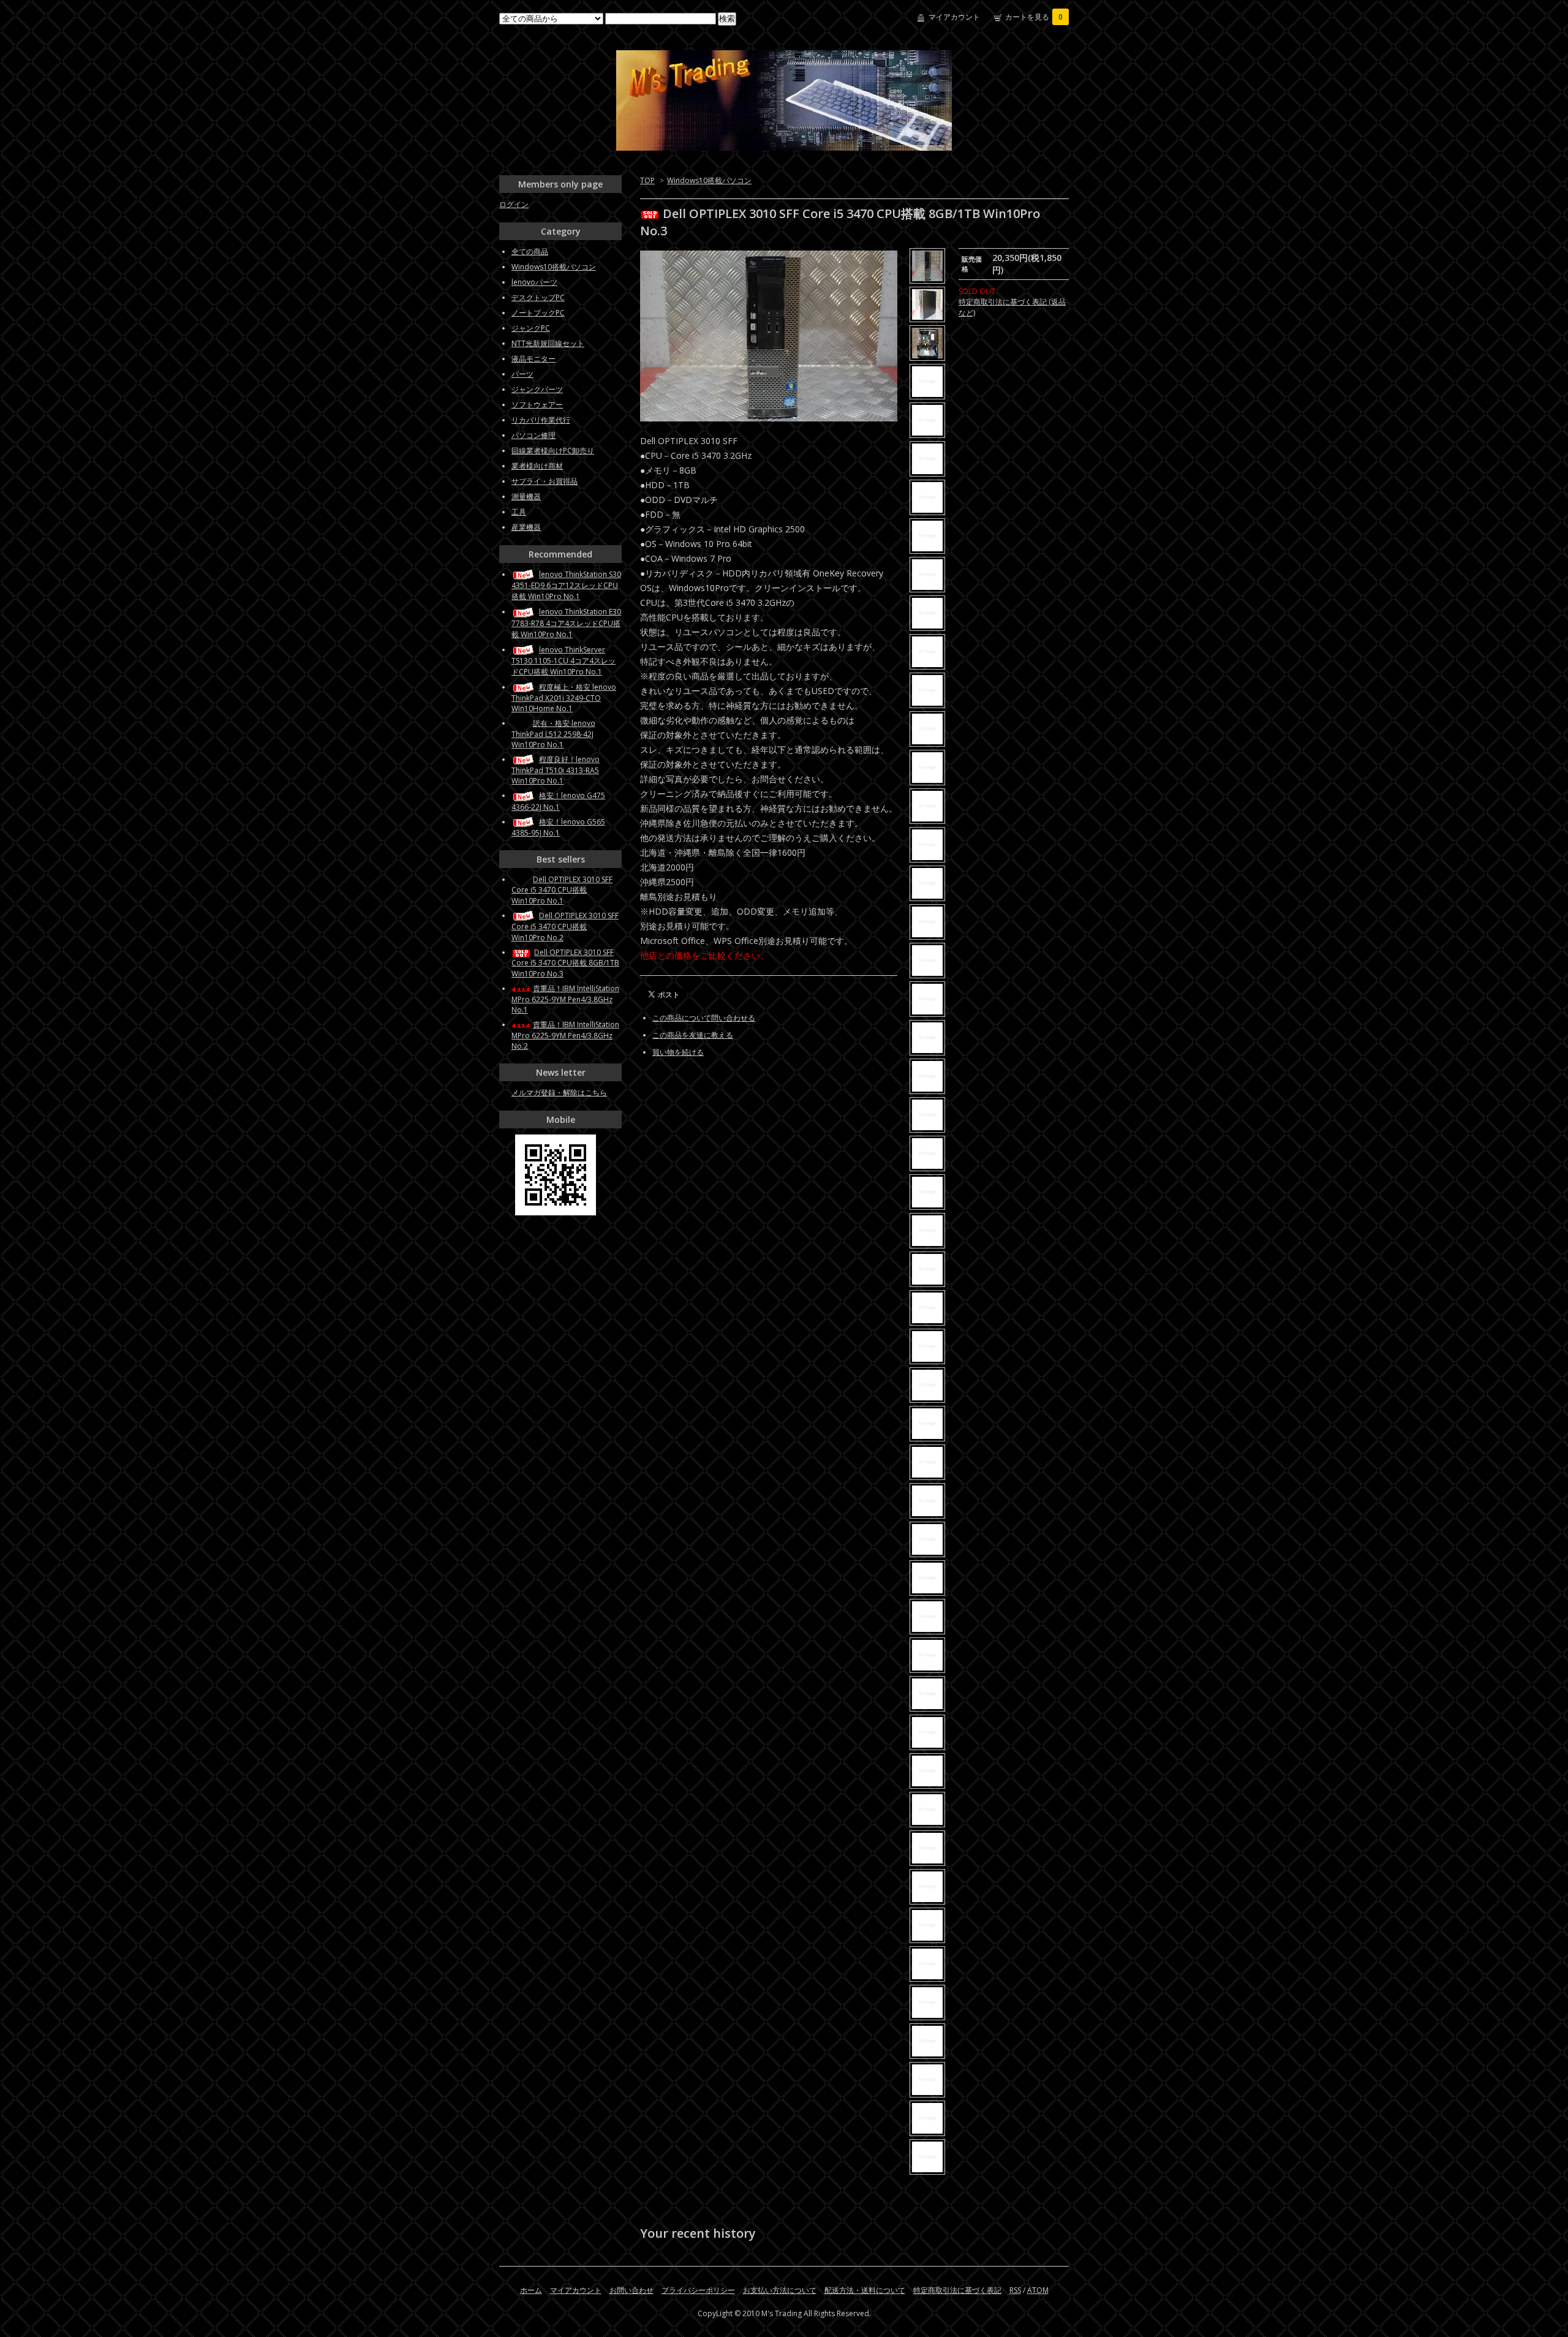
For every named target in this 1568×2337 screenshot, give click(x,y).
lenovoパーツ (534, 282)
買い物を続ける (678, 1052)
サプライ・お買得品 (545, 481)
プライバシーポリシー (698, 2290)
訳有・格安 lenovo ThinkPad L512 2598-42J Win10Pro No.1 (553, 734)
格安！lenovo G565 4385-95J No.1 (558, 827)
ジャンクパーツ (537, 389)
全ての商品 (530, 251)
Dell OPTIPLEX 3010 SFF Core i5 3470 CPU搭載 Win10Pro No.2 (565, 927)
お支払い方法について (780, 2290)
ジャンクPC (531, 328)
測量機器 (526, 496)
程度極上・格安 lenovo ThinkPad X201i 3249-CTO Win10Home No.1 (564, 698)
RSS (1015, 2290)
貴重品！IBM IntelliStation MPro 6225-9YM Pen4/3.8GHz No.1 (565, 999)
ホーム (531, 2290)
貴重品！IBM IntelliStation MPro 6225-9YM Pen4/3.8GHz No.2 (565, 1035)
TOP (647, 180)
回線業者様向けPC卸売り (553, 451)
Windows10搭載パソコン (709, 180)
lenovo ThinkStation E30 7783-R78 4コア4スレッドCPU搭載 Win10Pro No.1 (566, 623)
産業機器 (526, 527)
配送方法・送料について (865, 2290)
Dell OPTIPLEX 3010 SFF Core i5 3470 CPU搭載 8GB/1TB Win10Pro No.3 (565, 963)
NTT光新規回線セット (548, 343)
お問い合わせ (631, 2290)
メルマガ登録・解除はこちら (559, 1093)
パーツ (522, 374)
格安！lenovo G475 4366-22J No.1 (558, 801)
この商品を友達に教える (693, 1035)
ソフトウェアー (537, 405)
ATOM (1038, 2290)
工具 (519, 512)
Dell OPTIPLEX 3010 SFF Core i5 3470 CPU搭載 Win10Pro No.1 (562, 890)
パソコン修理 (533, 435)
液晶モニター (533, 359)
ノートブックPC (538, 313)
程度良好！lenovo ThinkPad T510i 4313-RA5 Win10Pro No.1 (556, 770)
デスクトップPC (538, 297)
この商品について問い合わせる (704, 1018)
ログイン (514, 204)
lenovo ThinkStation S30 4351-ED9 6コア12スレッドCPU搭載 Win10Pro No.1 (566, 585)
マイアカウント (954, 17)
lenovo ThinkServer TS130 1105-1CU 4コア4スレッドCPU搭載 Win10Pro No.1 (563, 661)
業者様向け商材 (537, 466)
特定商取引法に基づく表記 (957, 2290)
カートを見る (1034, 17)
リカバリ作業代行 (541, 420)
